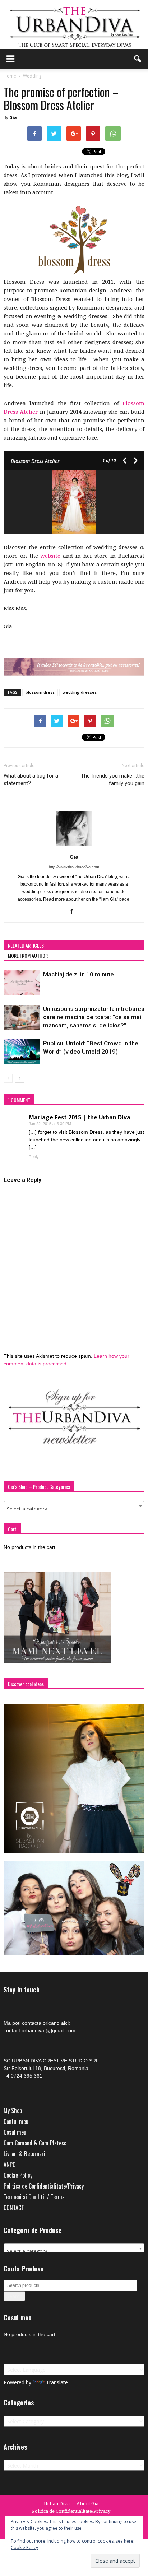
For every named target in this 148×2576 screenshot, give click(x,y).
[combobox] (74, 1506)
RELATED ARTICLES (26, 945)
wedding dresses (80, 692)
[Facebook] (74, 912)
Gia (13, 117)
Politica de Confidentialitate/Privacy (44, 2186)
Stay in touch (22, 1990)
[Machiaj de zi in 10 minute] (22, 983)
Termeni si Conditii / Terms (34, 2197)
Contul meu (16, 2121)
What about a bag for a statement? (31, 779)
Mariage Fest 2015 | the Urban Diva (80, 1117)
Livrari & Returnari (24, 2154)
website (50, 556)
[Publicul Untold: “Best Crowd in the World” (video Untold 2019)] (22, 1052)
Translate (57, 2382)
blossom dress (40, 692)
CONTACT (14, 2208)
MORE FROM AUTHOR (28, 955)
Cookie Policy (18, 2175)
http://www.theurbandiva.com (74, 867)
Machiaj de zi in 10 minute (78, 974)
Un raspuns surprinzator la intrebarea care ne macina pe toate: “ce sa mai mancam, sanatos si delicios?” (94, 1017)
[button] (138, 59)
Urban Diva (57, 2504)
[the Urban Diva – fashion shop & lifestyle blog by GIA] (74, 25)
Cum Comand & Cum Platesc (35, 2143)
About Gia (87, 2504)
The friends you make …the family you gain (113, 779)
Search (14, 2296)
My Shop (13, 2111)
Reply (34, 1157)
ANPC (10, 2164)
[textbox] (74, 1509)
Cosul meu (15, 2132)
